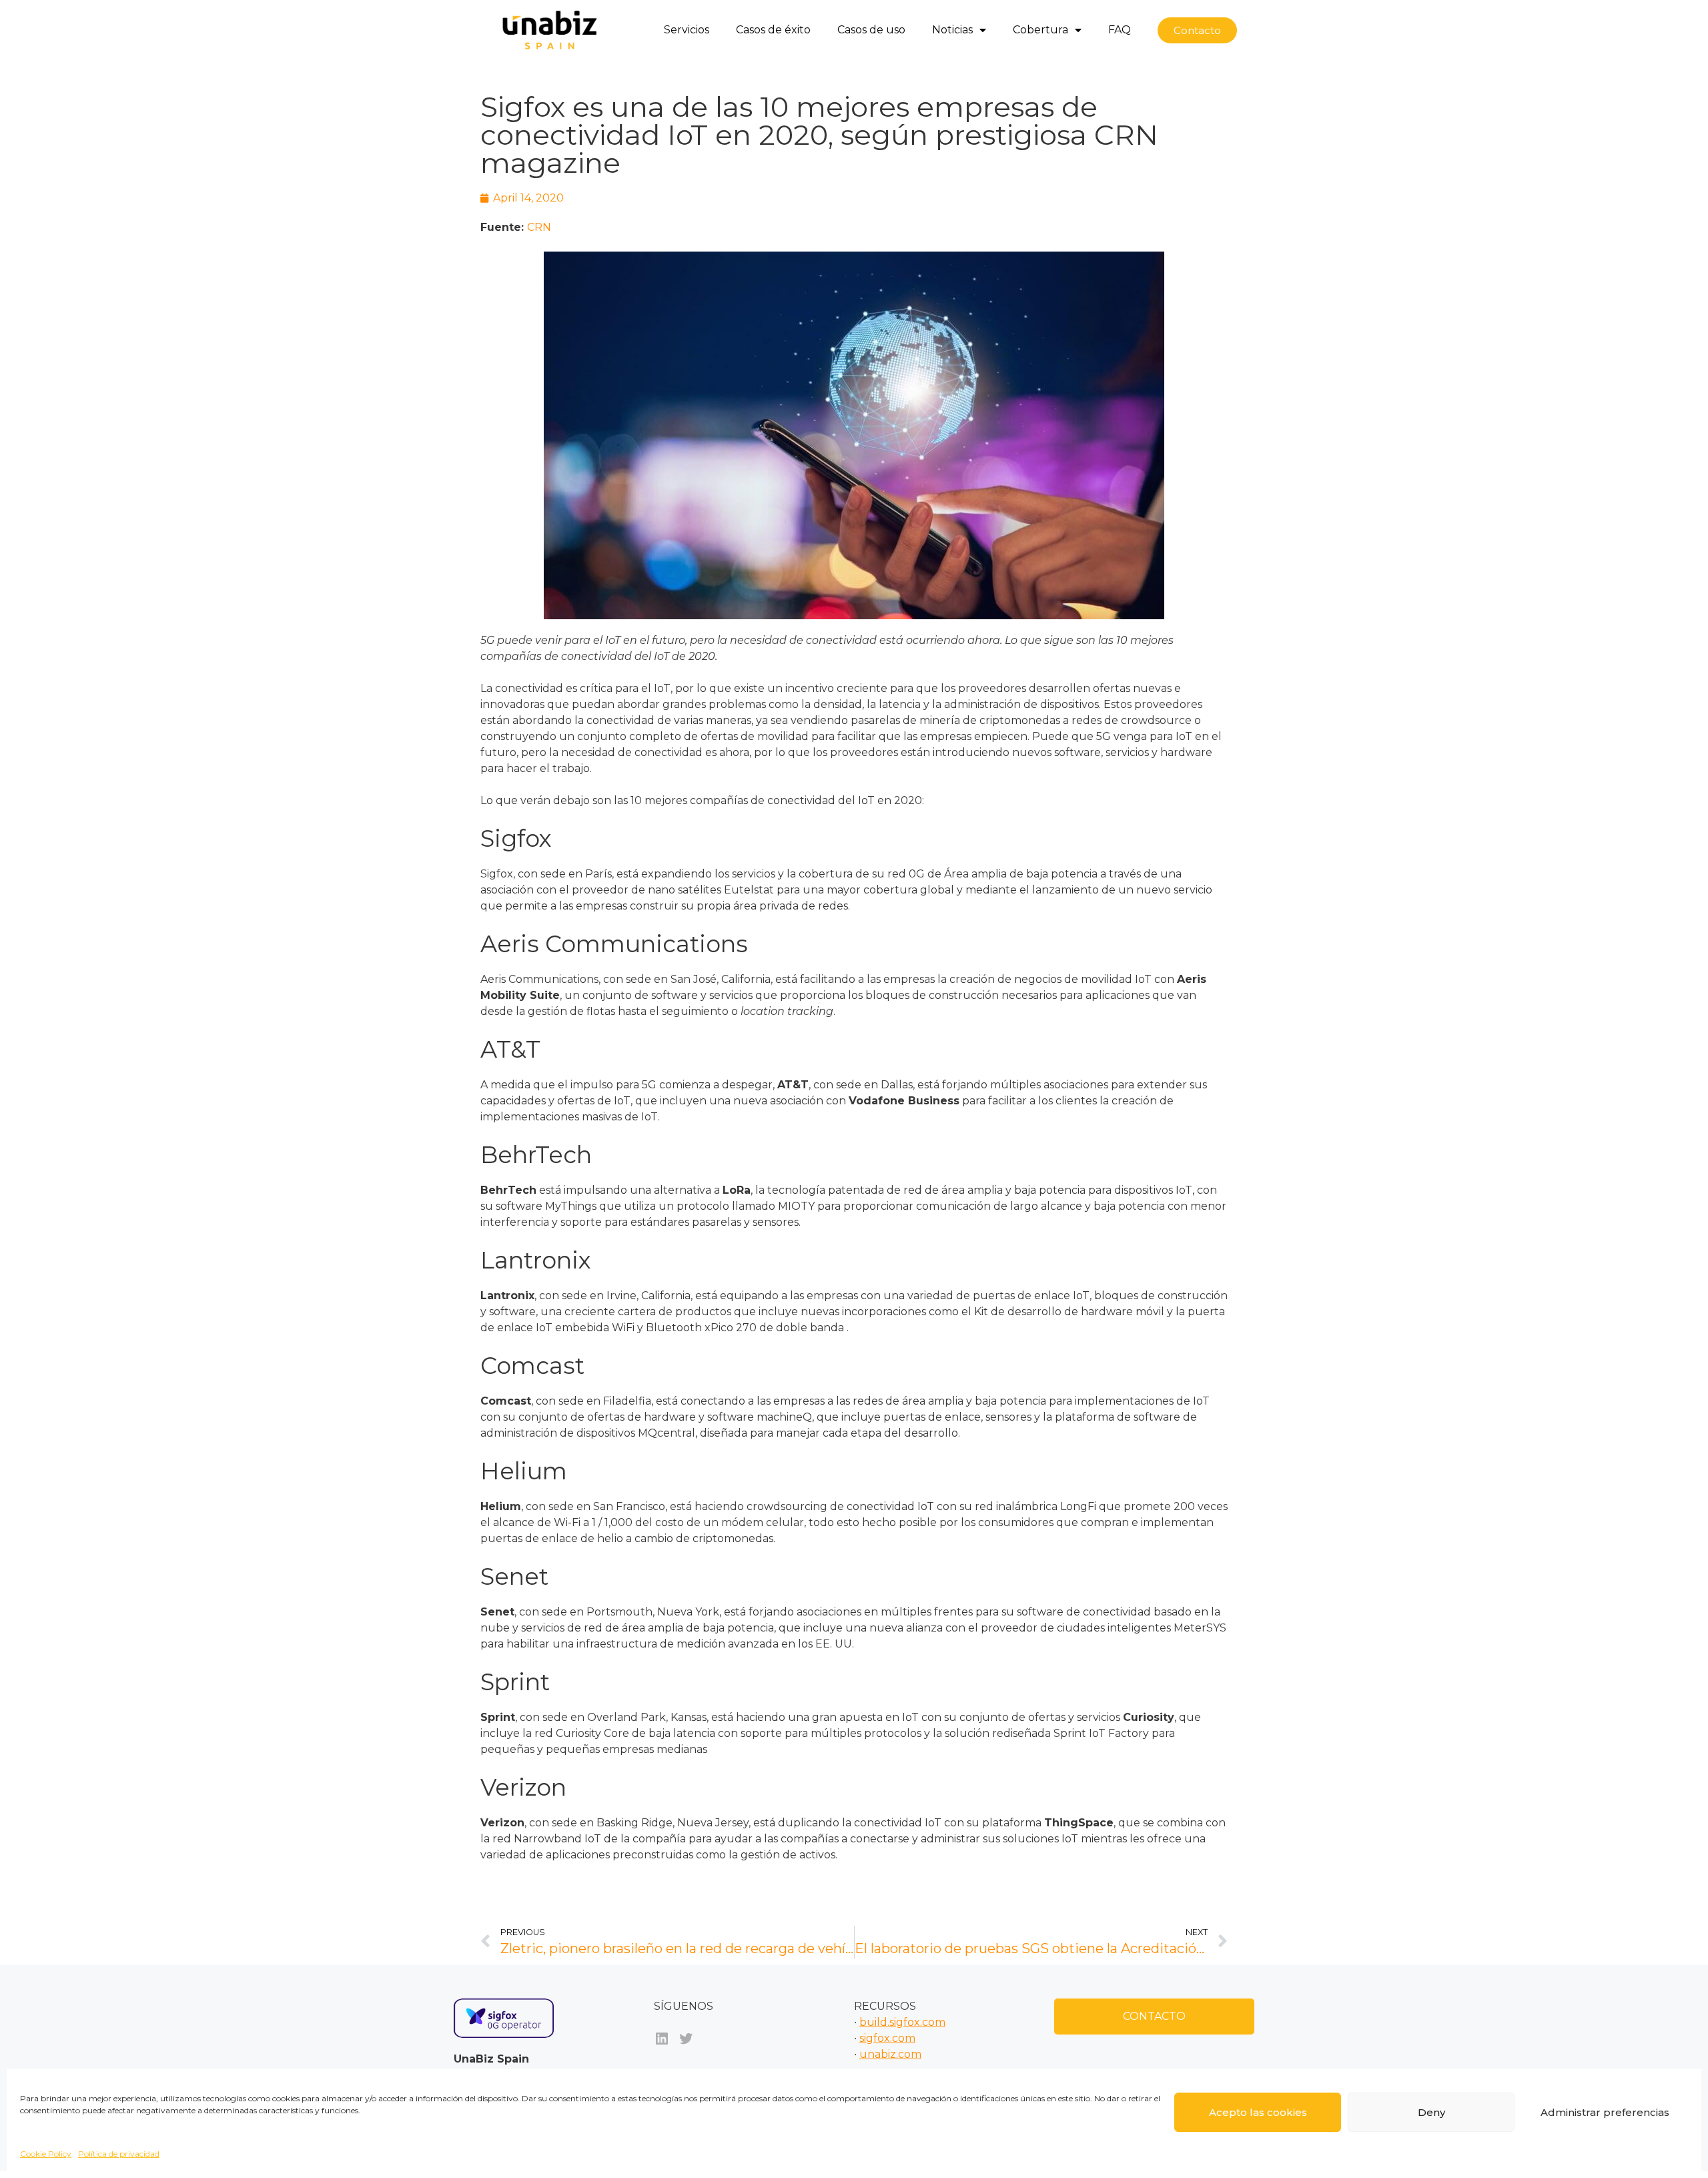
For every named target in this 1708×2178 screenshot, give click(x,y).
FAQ (1120, 30)
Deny (1431, 2112)
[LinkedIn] (662, 2039)
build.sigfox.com (902, 2022)
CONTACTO (1154, 2016)
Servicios (687, 30)
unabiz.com (890, 2054)
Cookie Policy (46, 2154)
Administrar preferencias (1605, 2112)
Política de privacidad (119, 2154)
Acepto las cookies (1258, 2112)
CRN (539, 227)
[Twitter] (686, 2039)
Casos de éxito (773, 30)
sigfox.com (887, 2038)
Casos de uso (871, 30)
